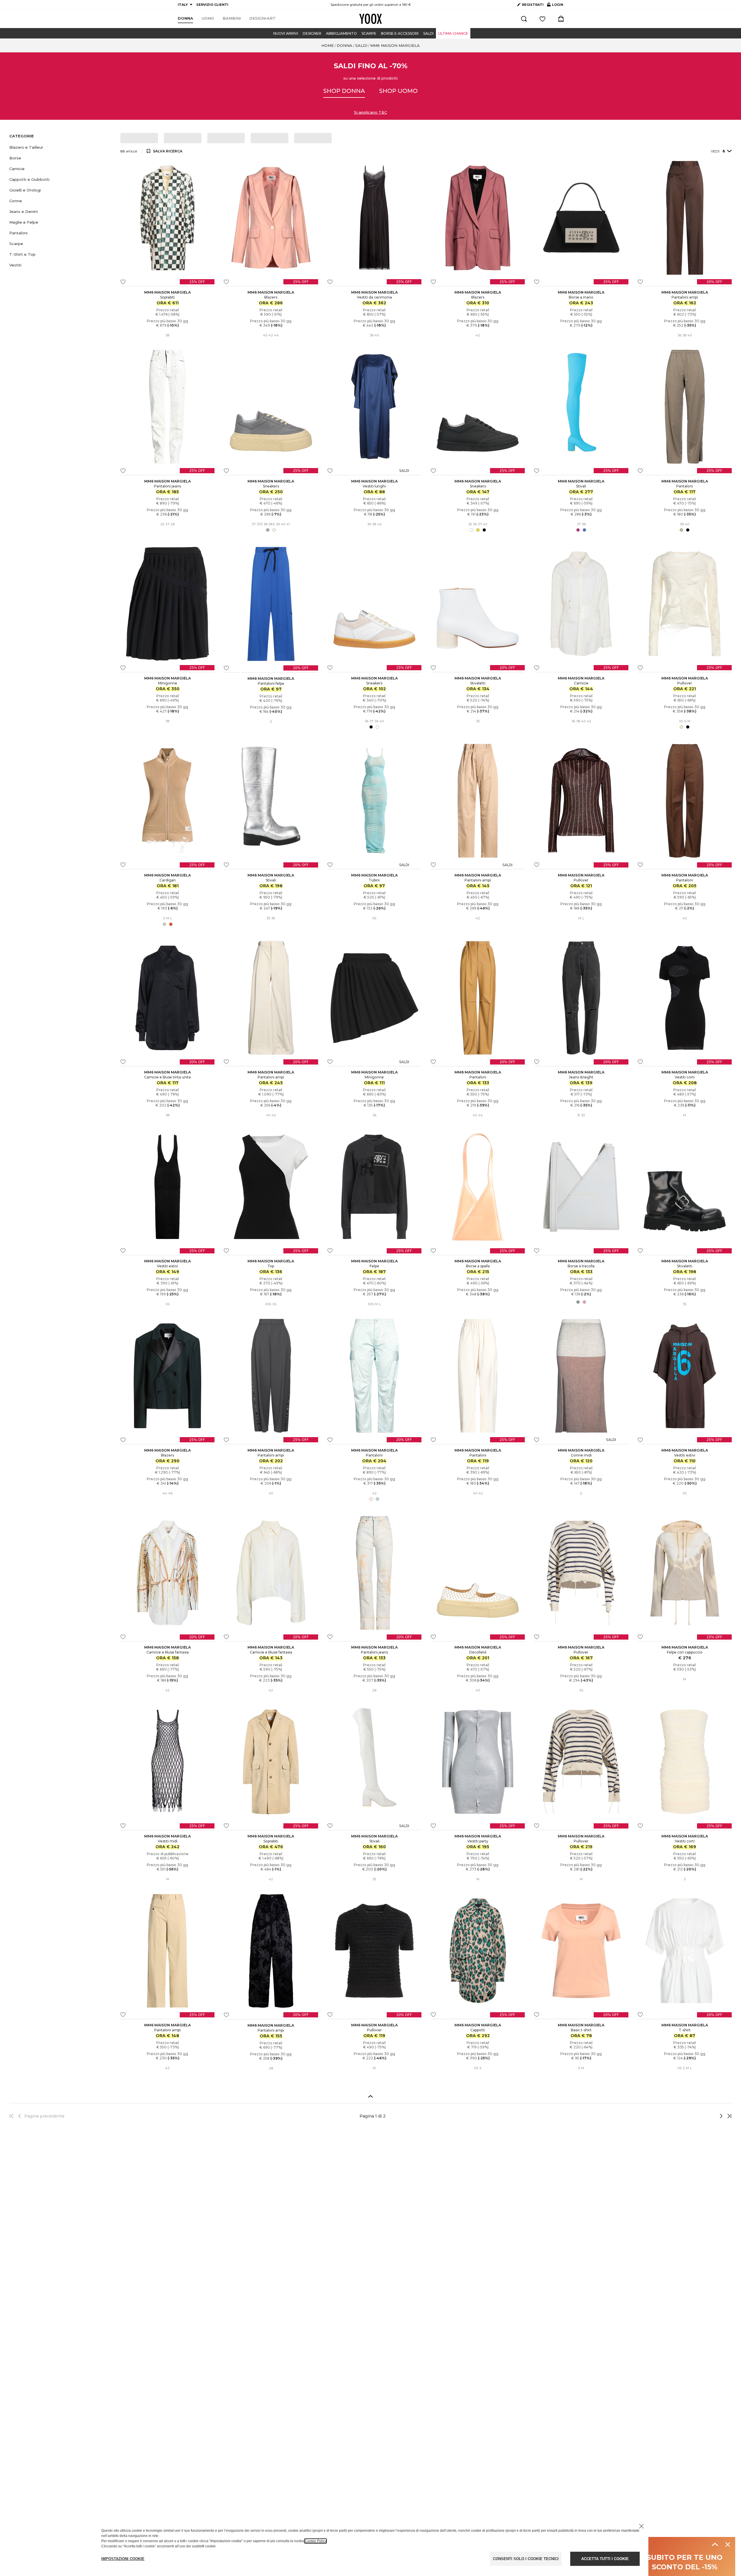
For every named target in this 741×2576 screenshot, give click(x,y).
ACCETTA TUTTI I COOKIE (605, 2559)
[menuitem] (185, 19)
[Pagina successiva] (702, 2116)
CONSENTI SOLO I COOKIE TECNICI (526, 2559)
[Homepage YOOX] (370, 19)
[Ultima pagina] (728, 2116)
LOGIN (555, 6)
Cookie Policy (316, 2541)
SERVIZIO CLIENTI (212, 5)
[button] (61, 147)
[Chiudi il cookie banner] (641, 2526)
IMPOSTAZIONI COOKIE (123, 2559)
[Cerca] (524, 19)
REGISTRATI (533, 5)
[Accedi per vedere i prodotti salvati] (542, 19)
